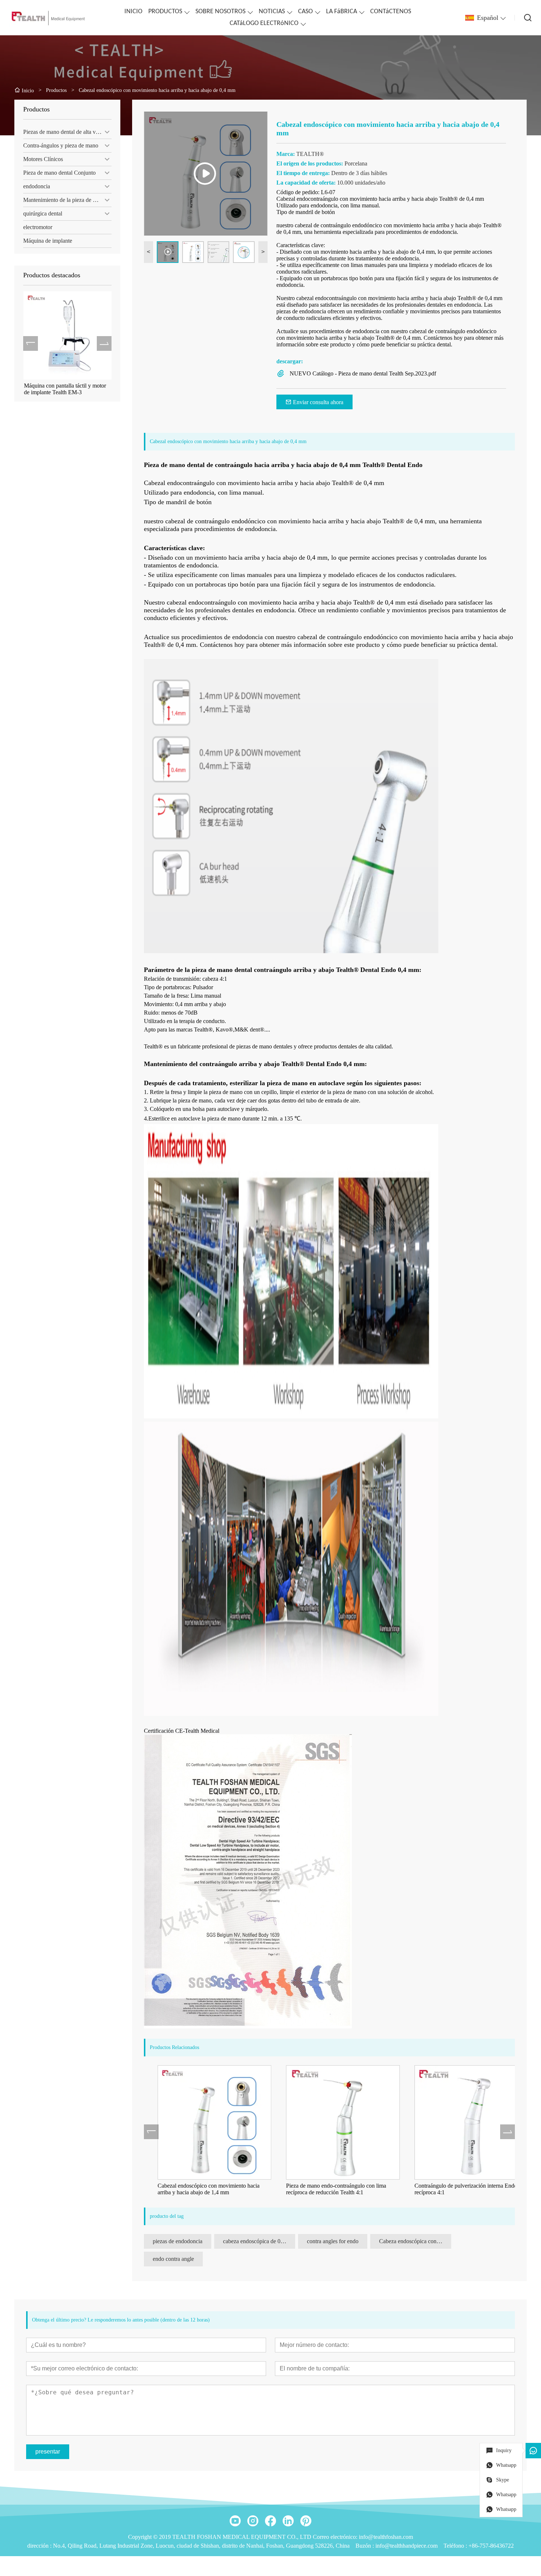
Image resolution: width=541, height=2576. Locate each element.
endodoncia (37, 186)
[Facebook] (270, 2521)
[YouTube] (235, 2521)
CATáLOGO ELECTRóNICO (264, 23)
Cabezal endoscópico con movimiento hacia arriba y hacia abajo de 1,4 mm (195, 2189)
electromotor (38, 227)
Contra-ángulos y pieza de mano (61, 145)
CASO (305, 12)
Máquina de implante (48, 241)
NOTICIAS (272, 12)
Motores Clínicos (43, 159)
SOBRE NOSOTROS (220, 12)
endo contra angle (173, 2259)
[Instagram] (253, 2521)
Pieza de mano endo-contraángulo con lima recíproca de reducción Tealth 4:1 (323, 2189)
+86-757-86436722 (491, 2546)
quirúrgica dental (43, 213)
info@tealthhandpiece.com (406, 2546)
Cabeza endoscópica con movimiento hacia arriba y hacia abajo (415, 2241)
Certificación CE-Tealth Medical (182, 1731)
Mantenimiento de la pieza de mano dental (67, 200)
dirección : (40, 2546)
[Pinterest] (306, 2521)
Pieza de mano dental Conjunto (59, 173)
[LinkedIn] (288, 2521)
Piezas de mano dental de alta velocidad (67, 132)
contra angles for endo (333, 2241)
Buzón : (365, 2546)
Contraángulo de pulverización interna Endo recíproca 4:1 (452, 2189)
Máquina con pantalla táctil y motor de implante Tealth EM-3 (64, 389)
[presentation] (31, 343)
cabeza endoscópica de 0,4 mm (259, 2241)
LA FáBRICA (342, 12)
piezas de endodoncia (178, 2241)
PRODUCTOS (165, 12)
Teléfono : (456, 2546)
